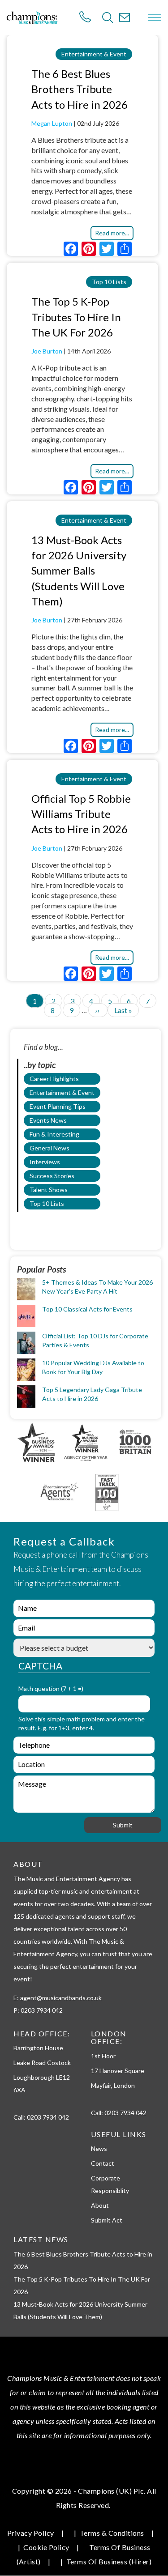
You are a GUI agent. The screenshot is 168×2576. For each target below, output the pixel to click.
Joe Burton (47, 351)
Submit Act (107, 2220)
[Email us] (125, 17)
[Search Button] (108, 17)
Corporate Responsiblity (110, 2184)
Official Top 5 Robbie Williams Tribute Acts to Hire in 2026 (81, 814)
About (100, 2205)
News (99, 2148)
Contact (103, 2163)
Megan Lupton (52, 123)
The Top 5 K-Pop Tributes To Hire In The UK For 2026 (76, 317)
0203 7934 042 (48, 2117)
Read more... (112, 233)
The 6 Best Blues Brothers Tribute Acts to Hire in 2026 (80, 89)
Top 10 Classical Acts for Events (87, 1309)
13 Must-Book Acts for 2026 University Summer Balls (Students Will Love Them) (79, 571)
